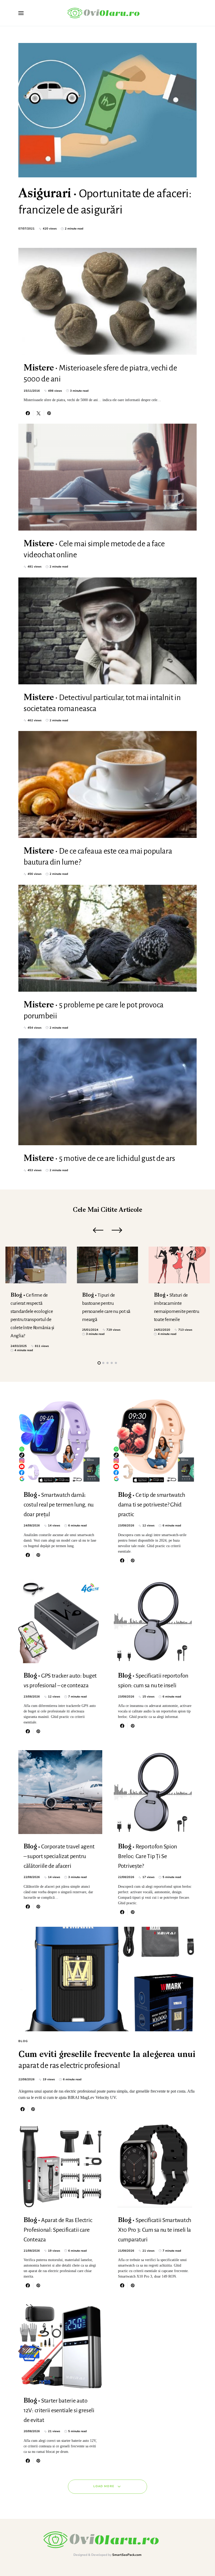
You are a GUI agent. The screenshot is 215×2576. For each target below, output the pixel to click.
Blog (23, 2041)
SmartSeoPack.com (127, 2555)
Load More (104, 2486)
